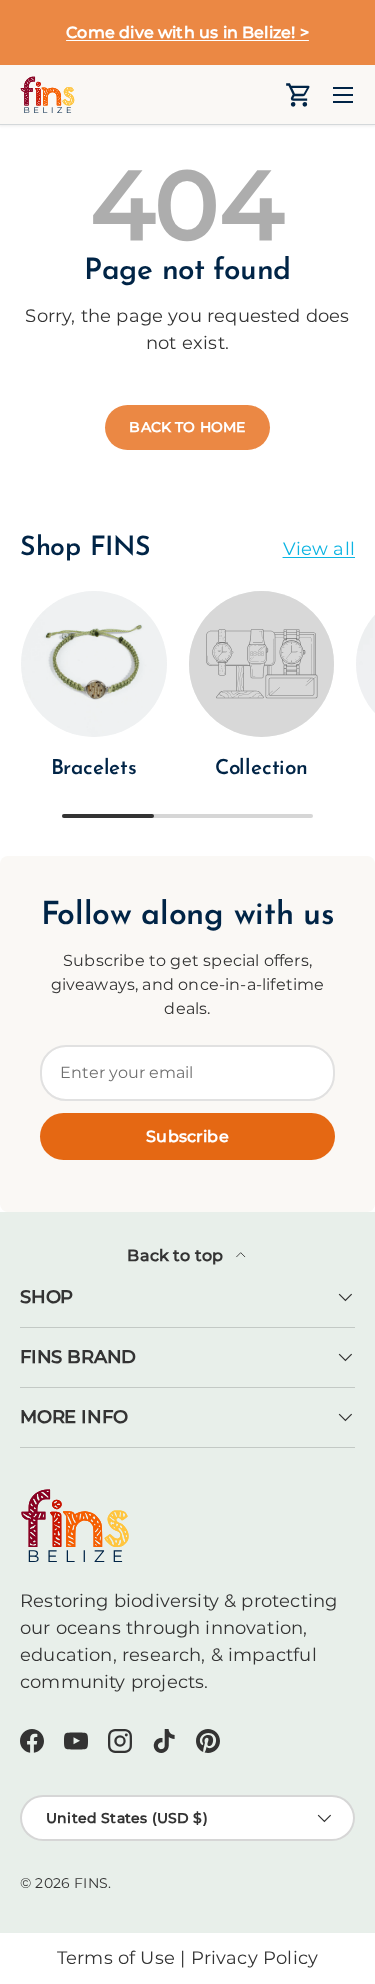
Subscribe (187, 1136)
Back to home (187, 427)
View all (319, 549)
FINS (91, 1883)
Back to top (177, 1255)
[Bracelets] (94, 664)
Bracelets (94, 768)
